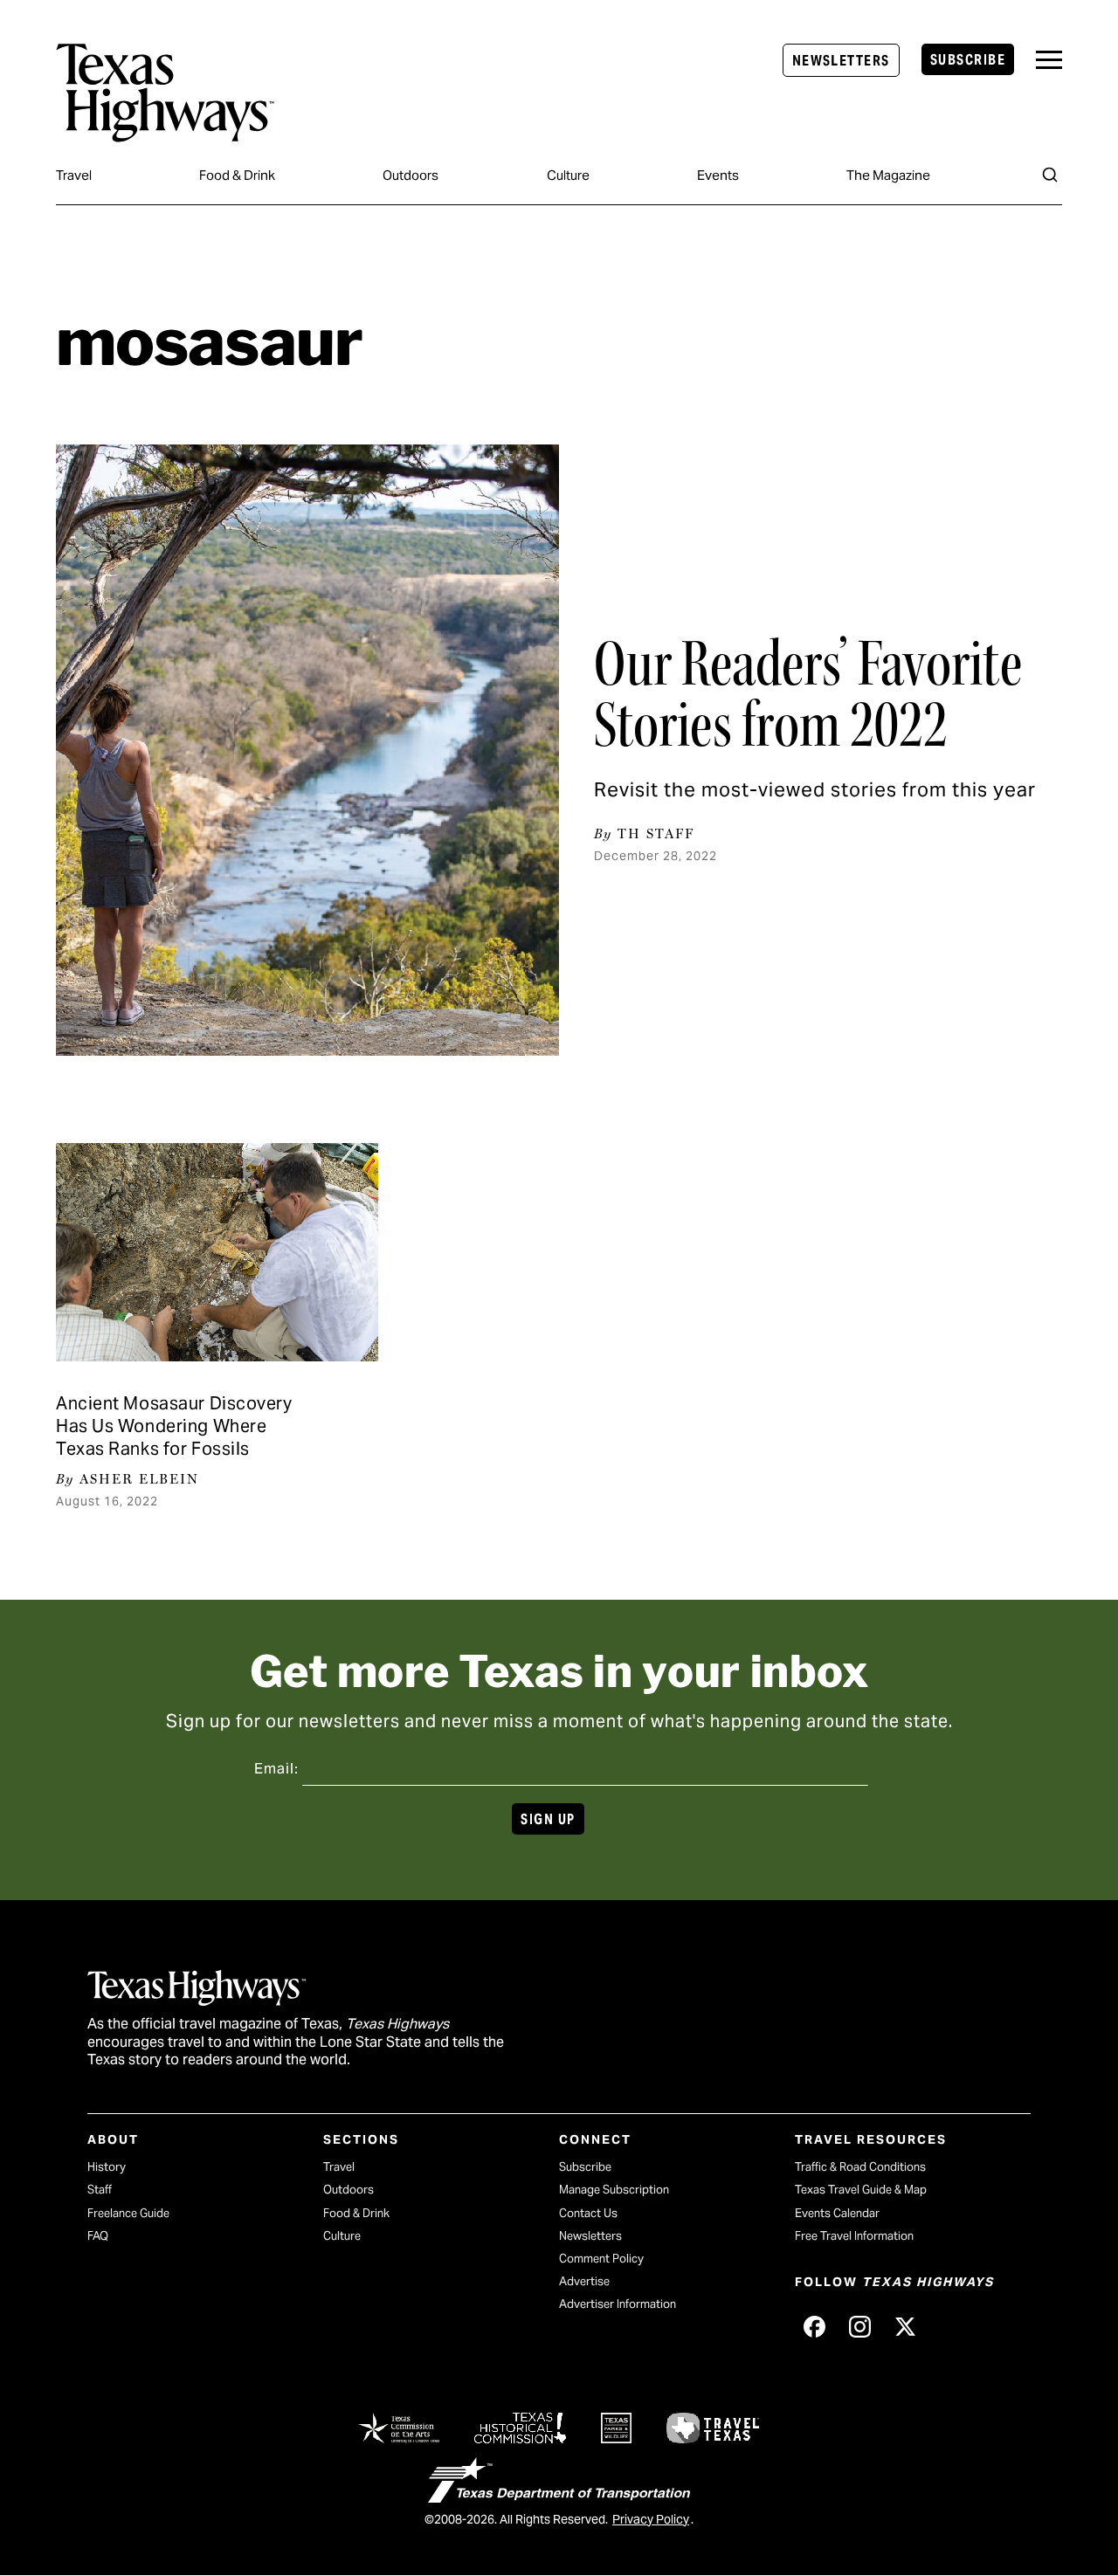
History (107, 2167)
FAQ (98, 2236)
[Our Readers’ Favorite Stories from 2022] (307, 750)
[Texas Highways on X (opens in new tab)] (905, 2326)
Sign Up (548, 1819)
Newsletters (841, 61)
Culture (568, 175)
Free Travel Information (854, 2236)
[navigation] (1049, 60)
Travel (74, 175)
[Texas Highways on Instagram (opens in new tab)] (859, 2326)
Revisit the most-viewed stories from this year (815, 789)
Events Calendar (837, 2213)
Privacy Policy (651, 2519)
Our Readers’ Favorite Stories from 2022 (808, 694)
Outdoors (411, 175)
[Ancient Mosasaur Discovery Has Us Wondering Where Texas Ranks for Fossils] (217, 1252)
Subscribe (968, 60)
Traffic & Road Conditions (860, 2167)
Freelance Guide (128, 2213)
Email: (276, 1769)
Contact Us (588, 2213)
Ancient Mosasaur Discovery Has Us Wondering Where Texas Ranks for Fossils (174, 1426)
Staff (100, 2190)
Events (718, 175)
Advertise (584, 2281)
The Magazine (888, 175)
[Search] (1050, 175)
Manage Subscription (614, 2190)
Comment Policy (601, 2259)
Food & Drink (237, 175)
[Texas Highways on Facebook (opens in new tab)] (814, 2326)
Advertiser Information (618, 2304)
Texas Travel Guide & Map (861, 2190)
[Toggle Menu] (1049, 60)
